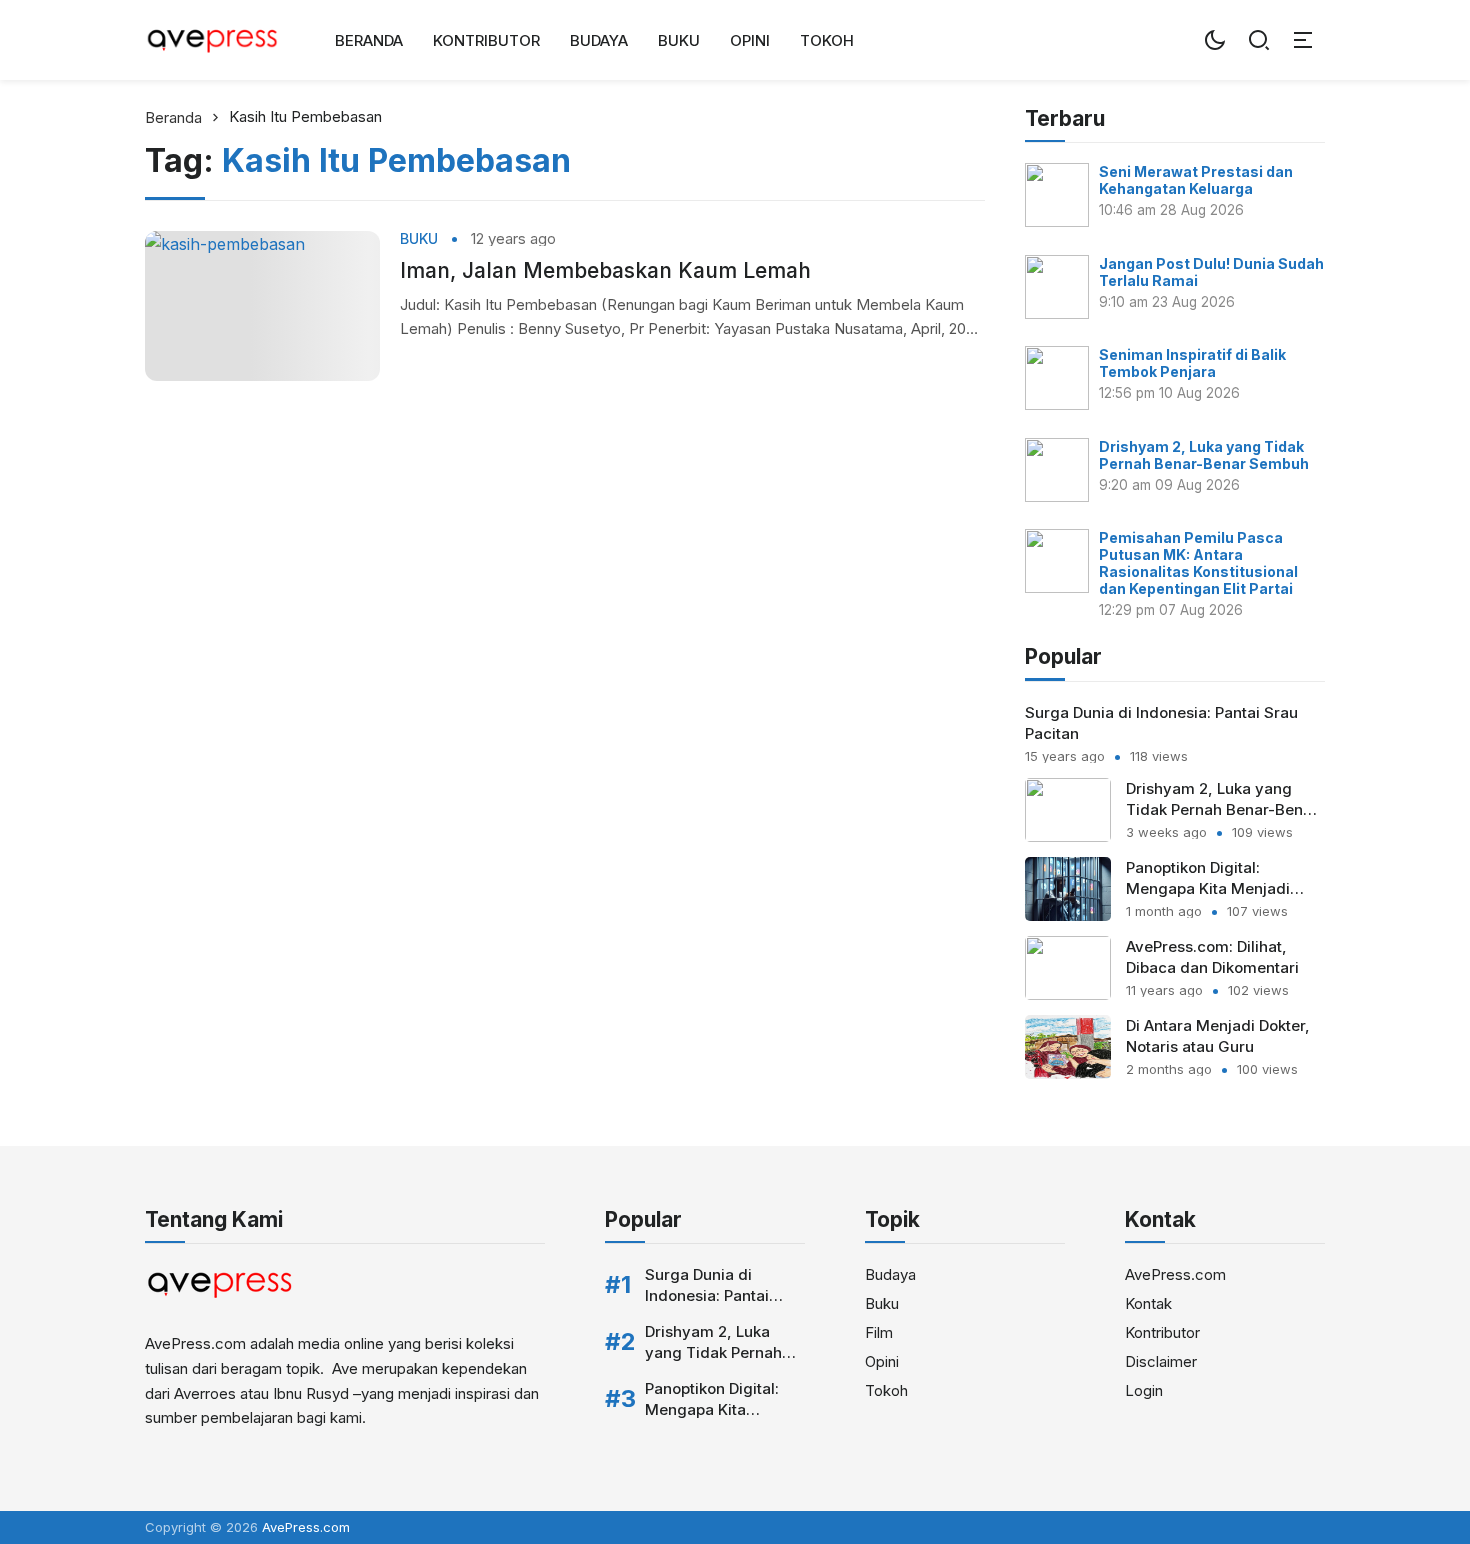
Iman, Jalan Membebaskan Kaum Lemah (605, 270)
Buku (679, 40)
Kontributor (486, 40)
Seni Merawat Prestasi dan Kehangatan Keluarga (1196, 180)
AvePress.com (1175, 1274)
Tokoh (827, 40)
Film (879, 1332)
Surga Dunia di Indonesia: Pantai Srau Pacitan (707, 1295)
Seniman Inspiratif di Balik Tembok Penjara (1192, 363)
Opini (750, 40)
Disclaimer (1161, 1361)
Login (1144, 1390)
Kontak (1148, 1303)
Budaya (599, 40)
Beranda (369, 40)
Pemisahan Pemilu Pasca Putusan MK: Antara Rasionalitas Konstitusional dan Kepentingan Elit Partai (1198, 563)
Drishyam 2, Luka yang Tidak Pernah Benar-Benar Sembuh (1204, 455)
